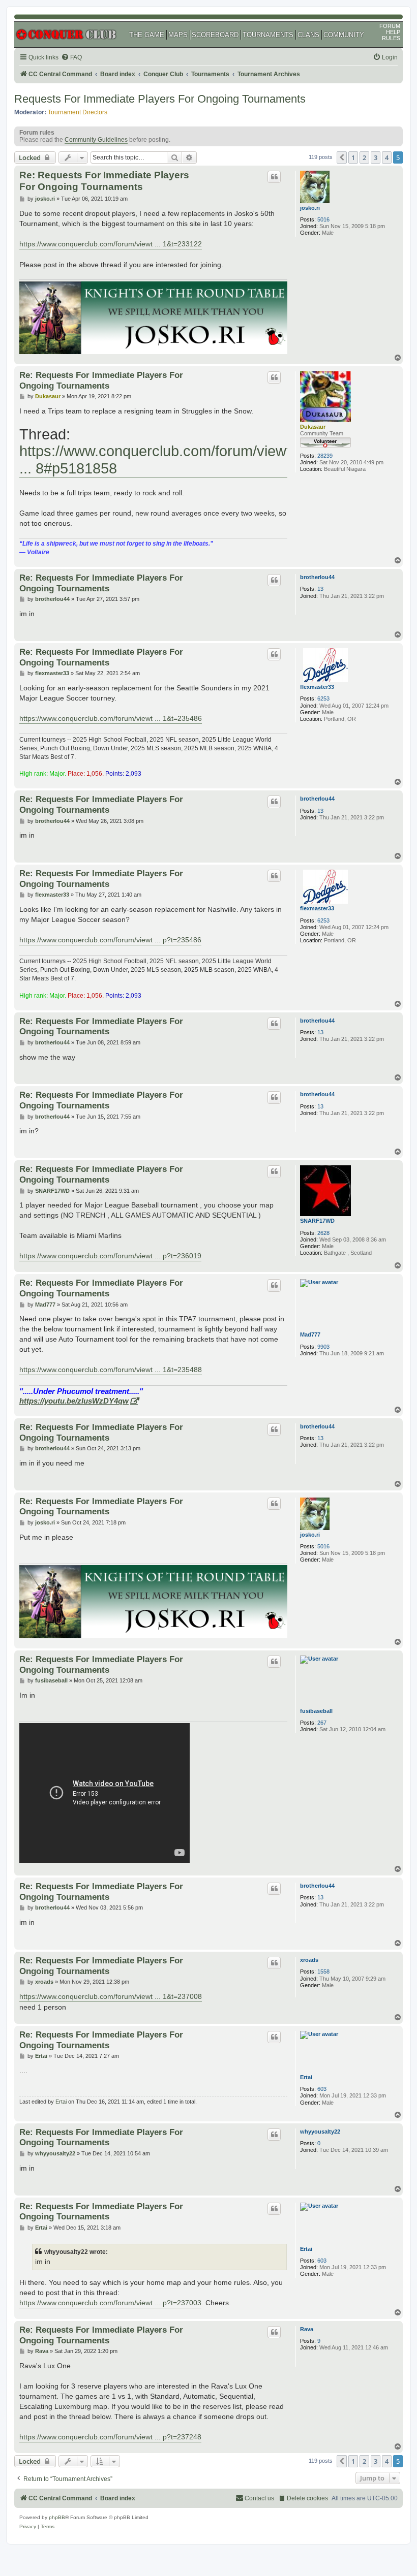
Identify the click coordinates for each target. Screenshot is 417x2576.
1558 (323, 1971)
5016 (323, 219)
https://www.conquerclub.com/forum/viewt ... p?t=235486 (110, 940)
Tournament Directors (78, 112)
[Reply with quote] (274, 177)
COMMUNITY (344, 35)
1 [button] (353, 157)
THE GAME (147, 35)
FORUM (390, 26)
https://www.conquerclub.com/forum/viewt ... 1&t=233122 (111, 244)
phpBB (57, 2517)
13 (320, 589)
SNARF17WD (317, 1221)
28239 (325, 456)
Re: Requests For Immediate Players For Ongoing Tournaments (104, 181)
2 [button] (364, 157)
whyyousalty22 (320, 2132)
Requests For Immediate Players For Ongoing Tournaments (160, 99)
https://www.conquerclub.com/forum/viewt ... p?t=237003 (110, 2303)
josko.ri (310, 208)
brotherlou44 (317, 577)
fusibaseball (316, 1711)
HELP (393, 32)
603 (322, 2089)
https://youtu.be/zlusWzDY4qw (74, 1401)
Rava (307, 2329)
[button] (342, 157)
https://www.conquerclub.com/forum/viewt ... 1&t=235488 (111, 1370)
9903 (323, 1347)
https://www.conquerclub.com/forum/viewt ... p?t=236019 (110, 1256)
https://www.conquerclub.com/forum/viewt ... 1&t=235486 (111, 718)
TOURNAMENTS (268, 35)
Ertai (306, 2077)
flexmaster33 (317, 687)
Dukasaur (313, 427)
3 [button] (376, 157)
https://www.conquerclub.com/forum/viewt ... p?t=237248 (110, 2437)
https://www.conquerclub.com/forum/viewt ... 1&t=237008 (111, 1996)
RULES (391, 38)
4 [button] (387, 157)
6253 (323, 698)
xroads (309, 1960)
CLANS (308, 35)
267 (322, 1723)
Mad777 (310, 1334)
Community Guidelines (96, 140)
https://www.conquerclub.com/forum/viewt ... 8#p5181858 (155, 459)
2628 (323, 1233)
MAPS (178, 35)
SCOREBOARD (215, 35)
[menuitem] (71, 58)
